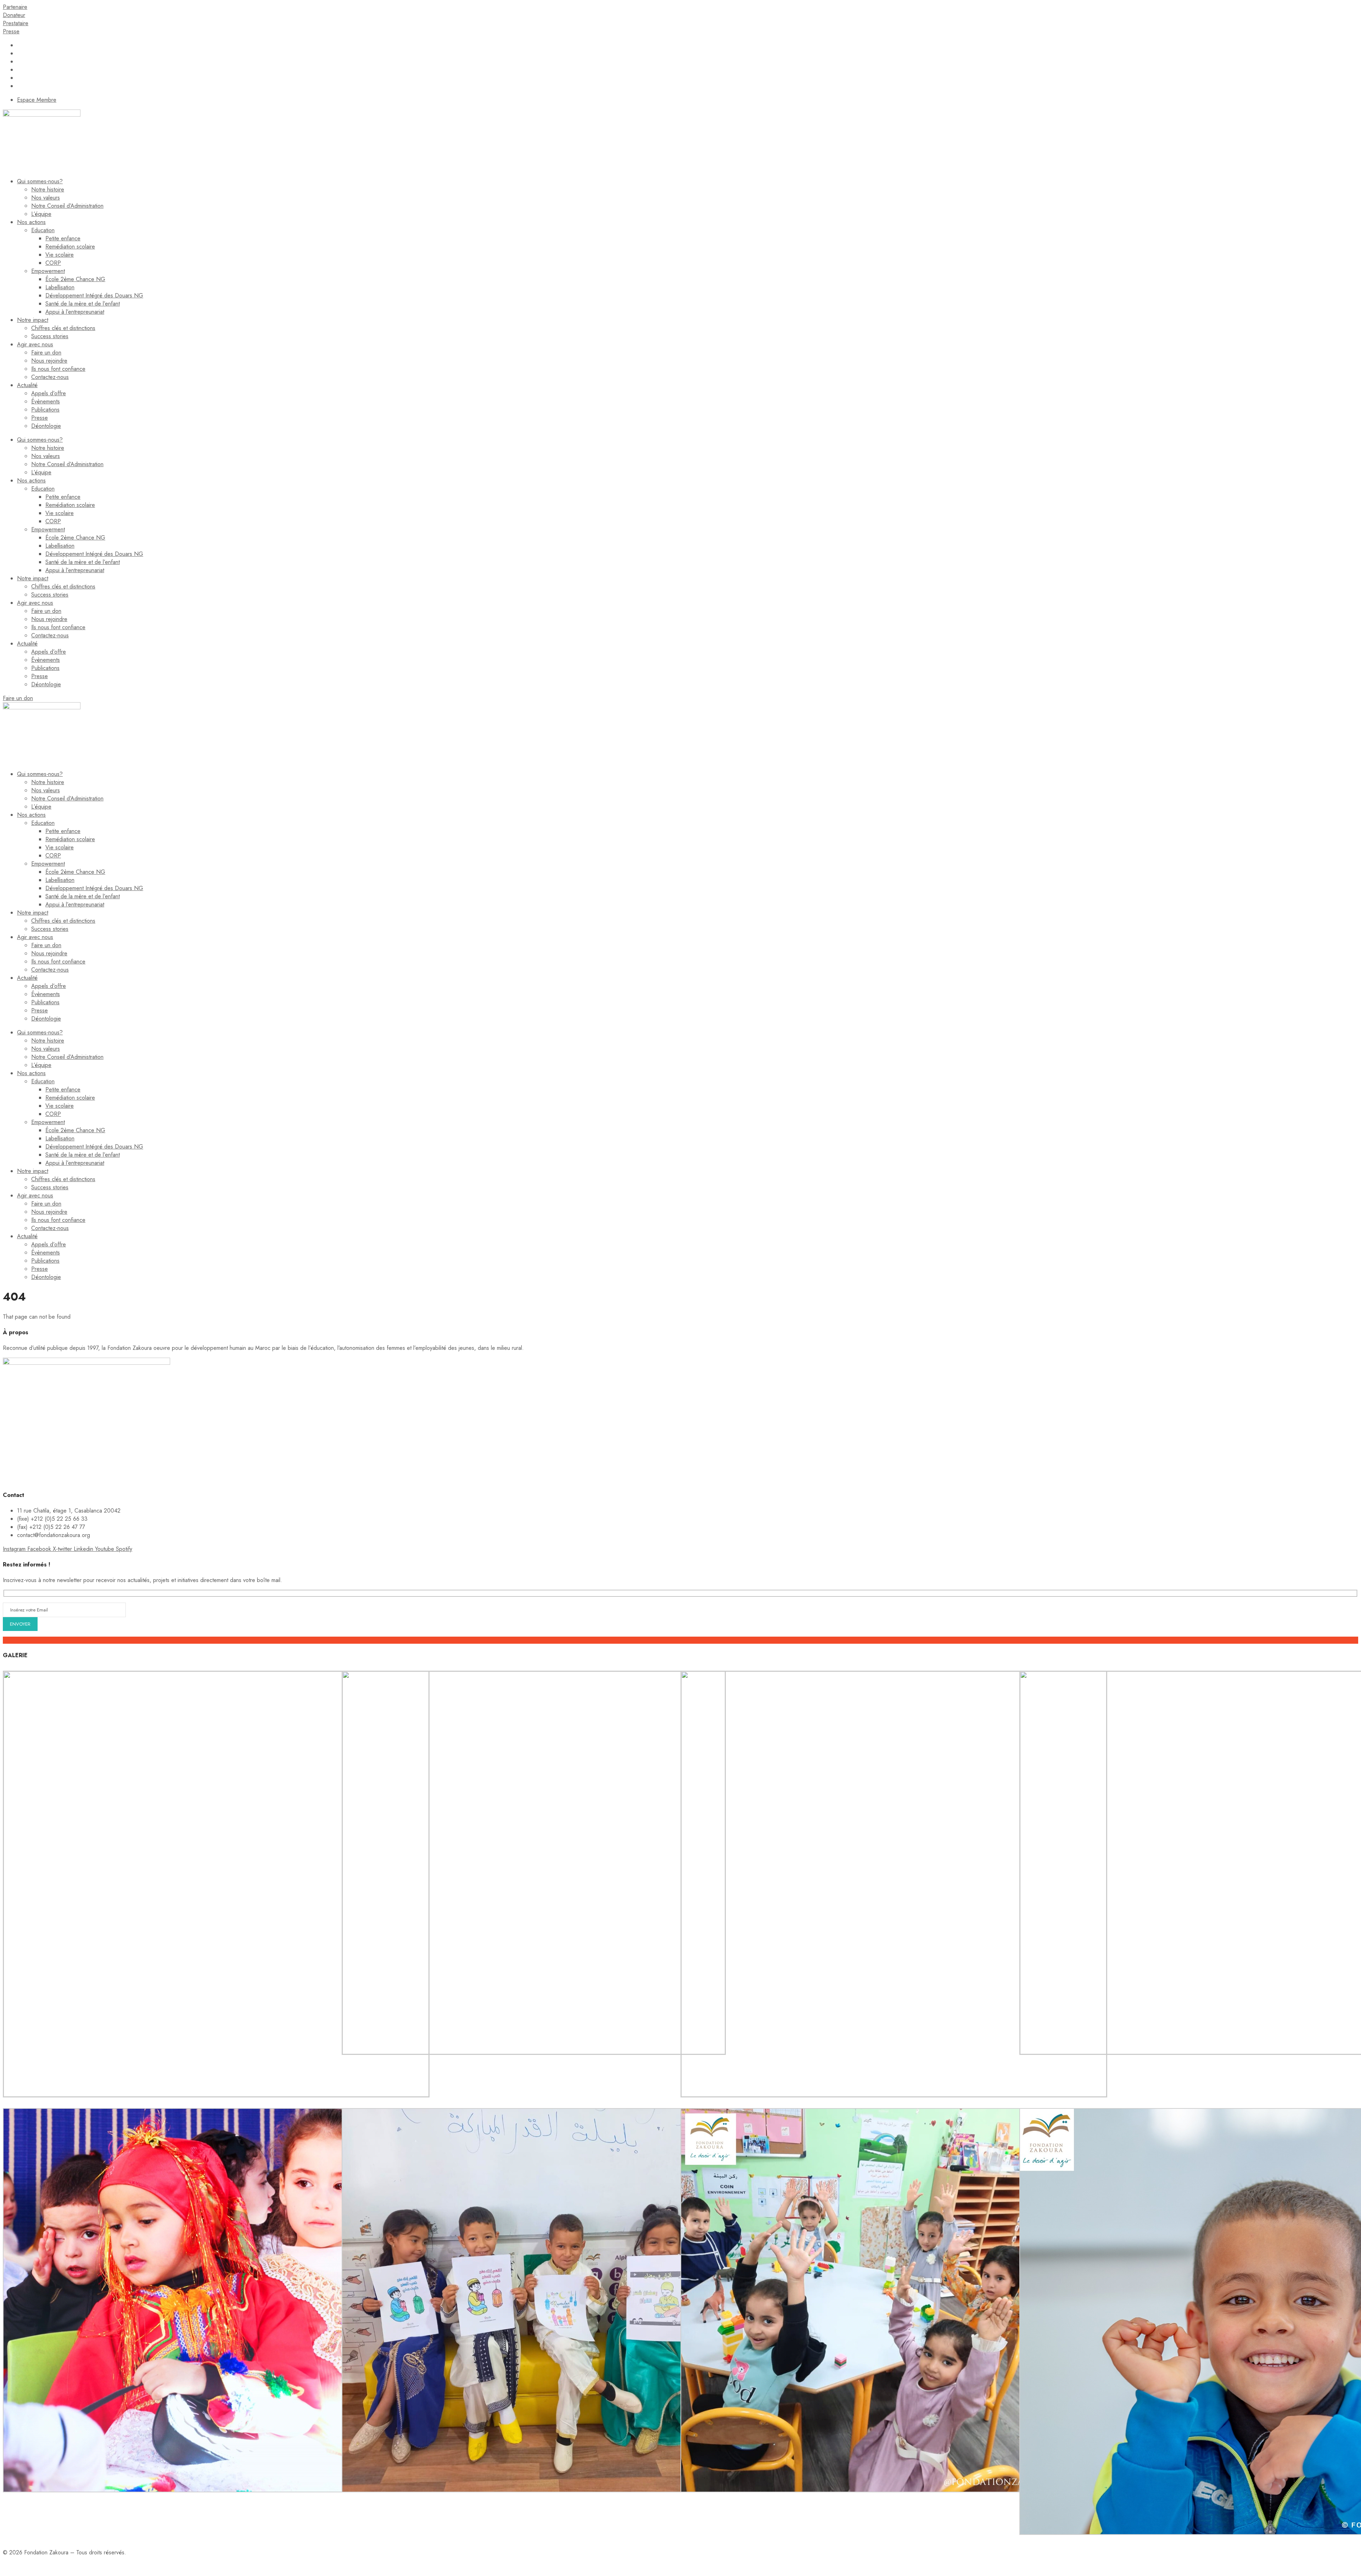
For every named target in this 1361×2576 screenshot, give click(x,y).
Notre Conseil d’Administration (67, 206)
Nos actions (31, 222)
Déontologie (46, 426)
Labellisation (60, 287)
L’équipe (41, 214)
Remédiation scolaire (70, 247)
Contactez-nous (50, 377)
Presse (40, 418)
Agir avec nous (35, 344)
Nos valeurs (46, 198)
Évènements (46, 401)
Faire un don (46, 353)
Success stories (50, 336)
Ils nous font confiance (58, 369)
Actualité (27, 385)
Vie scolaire (60, 255)
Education (43, 230)
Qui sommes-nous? (40, 181)
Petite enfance (63, 238)
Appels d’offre (49, 393)
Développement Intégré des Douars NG (94, 295)
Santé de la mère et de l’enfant (83, 304)
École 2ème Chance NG (75, 279)
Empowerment (48, 271)
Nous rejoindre (49, 361)
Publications (45, 410)
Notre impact (33, 320)
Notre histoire (48, 189)
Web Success (97, 2566)
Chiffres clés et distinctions (63, 328)
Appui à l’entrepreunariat (75, 312)
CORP (53, 263)
